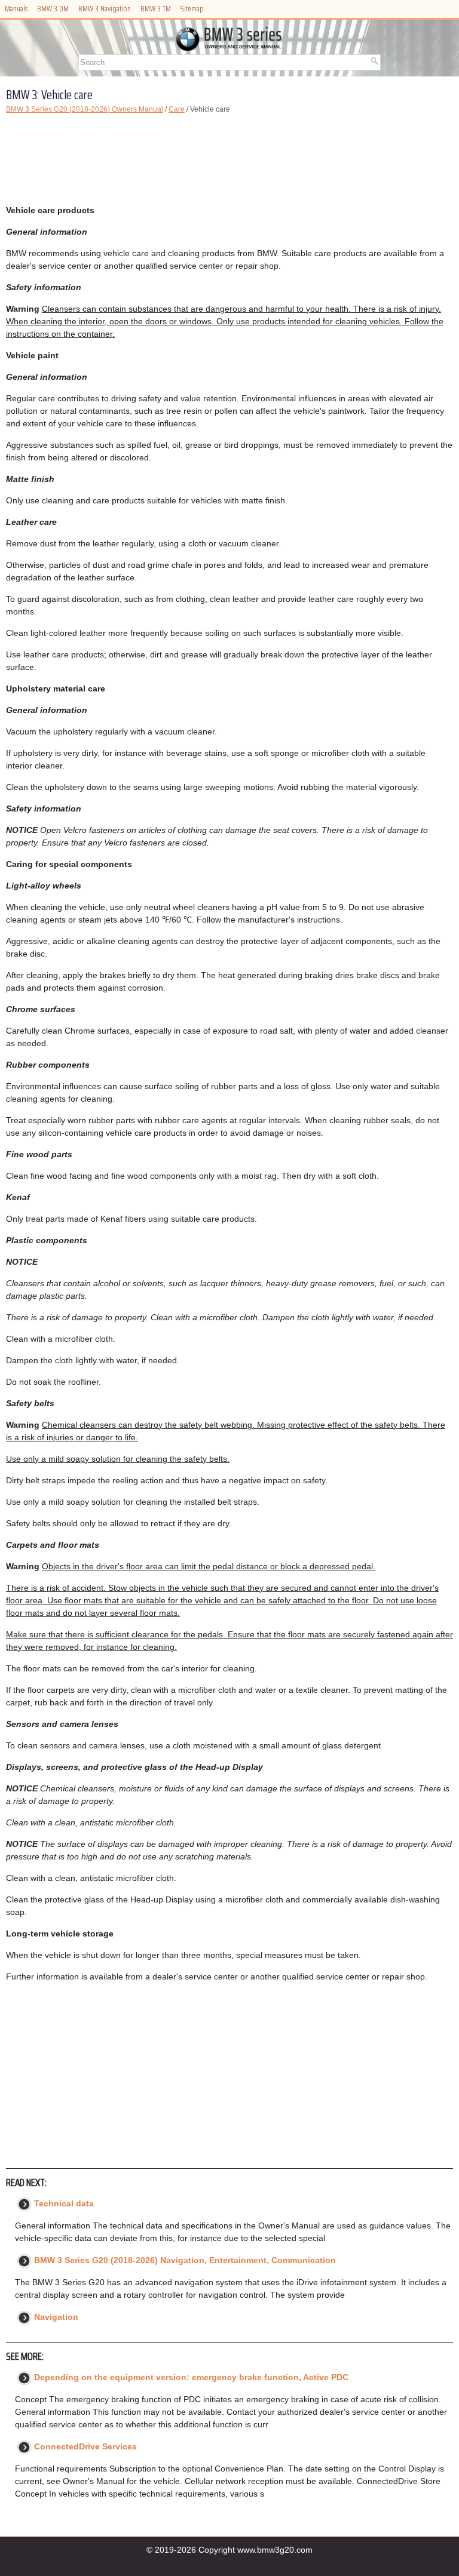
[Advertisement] (229, 159)
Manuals (16, 9)
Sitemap (192, 9)
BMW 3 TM (156, 9)
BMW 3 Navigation (105, 9)
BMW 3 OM (53, 9)
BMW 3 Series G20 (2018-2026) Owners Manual (85, 109)
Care (177, 109)
